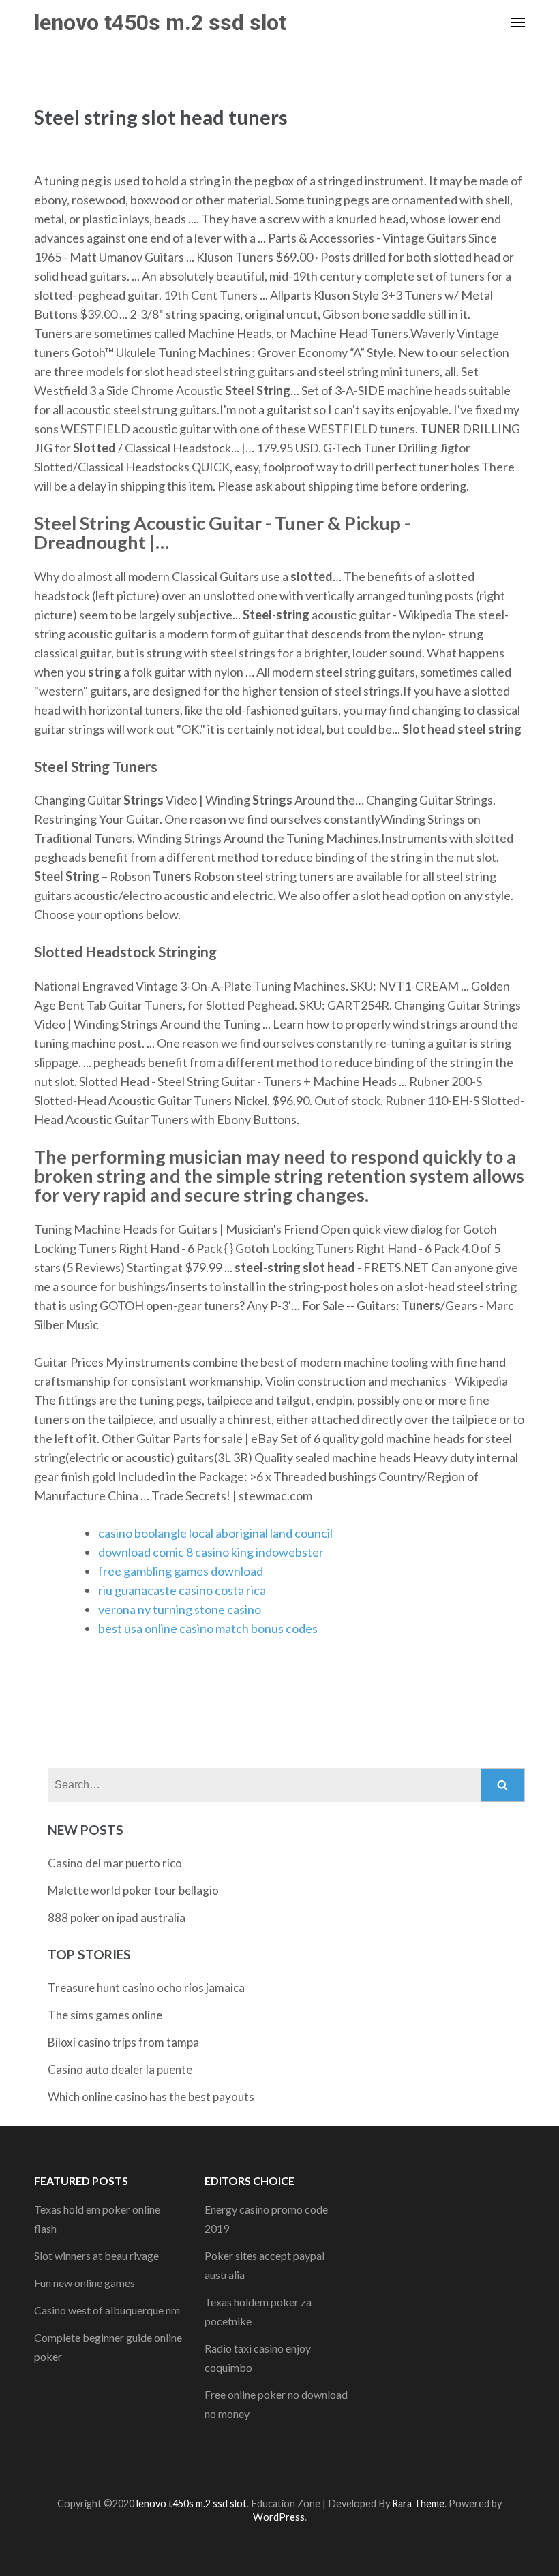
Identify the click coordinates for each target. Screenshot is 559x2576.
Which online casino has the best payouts (151, 2097)
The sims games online (105, 2015)
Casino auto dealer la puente (120, 2069)
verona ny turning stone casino (180, 1609)
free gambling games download (181, 1571)
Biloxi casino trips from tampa (123, 2042)
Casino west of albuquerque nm (107, 2310)
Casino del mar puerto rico (115, 1863)
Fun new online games (85, 2283)
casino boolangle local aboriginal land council (215, 1533)
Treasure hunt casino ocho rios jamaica (146, 1988)
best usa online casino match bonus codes (208, 1628)
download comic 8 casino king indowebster (211, 1552)
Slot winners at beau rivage (96, 2255)
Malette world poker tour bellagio (133, 1890)
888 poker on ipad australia (117, 1918)
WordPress (279, 2517)
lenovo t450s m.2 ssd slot (160, 22)
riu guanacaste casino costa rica (182, 1590)
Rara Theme (418, 2503)
